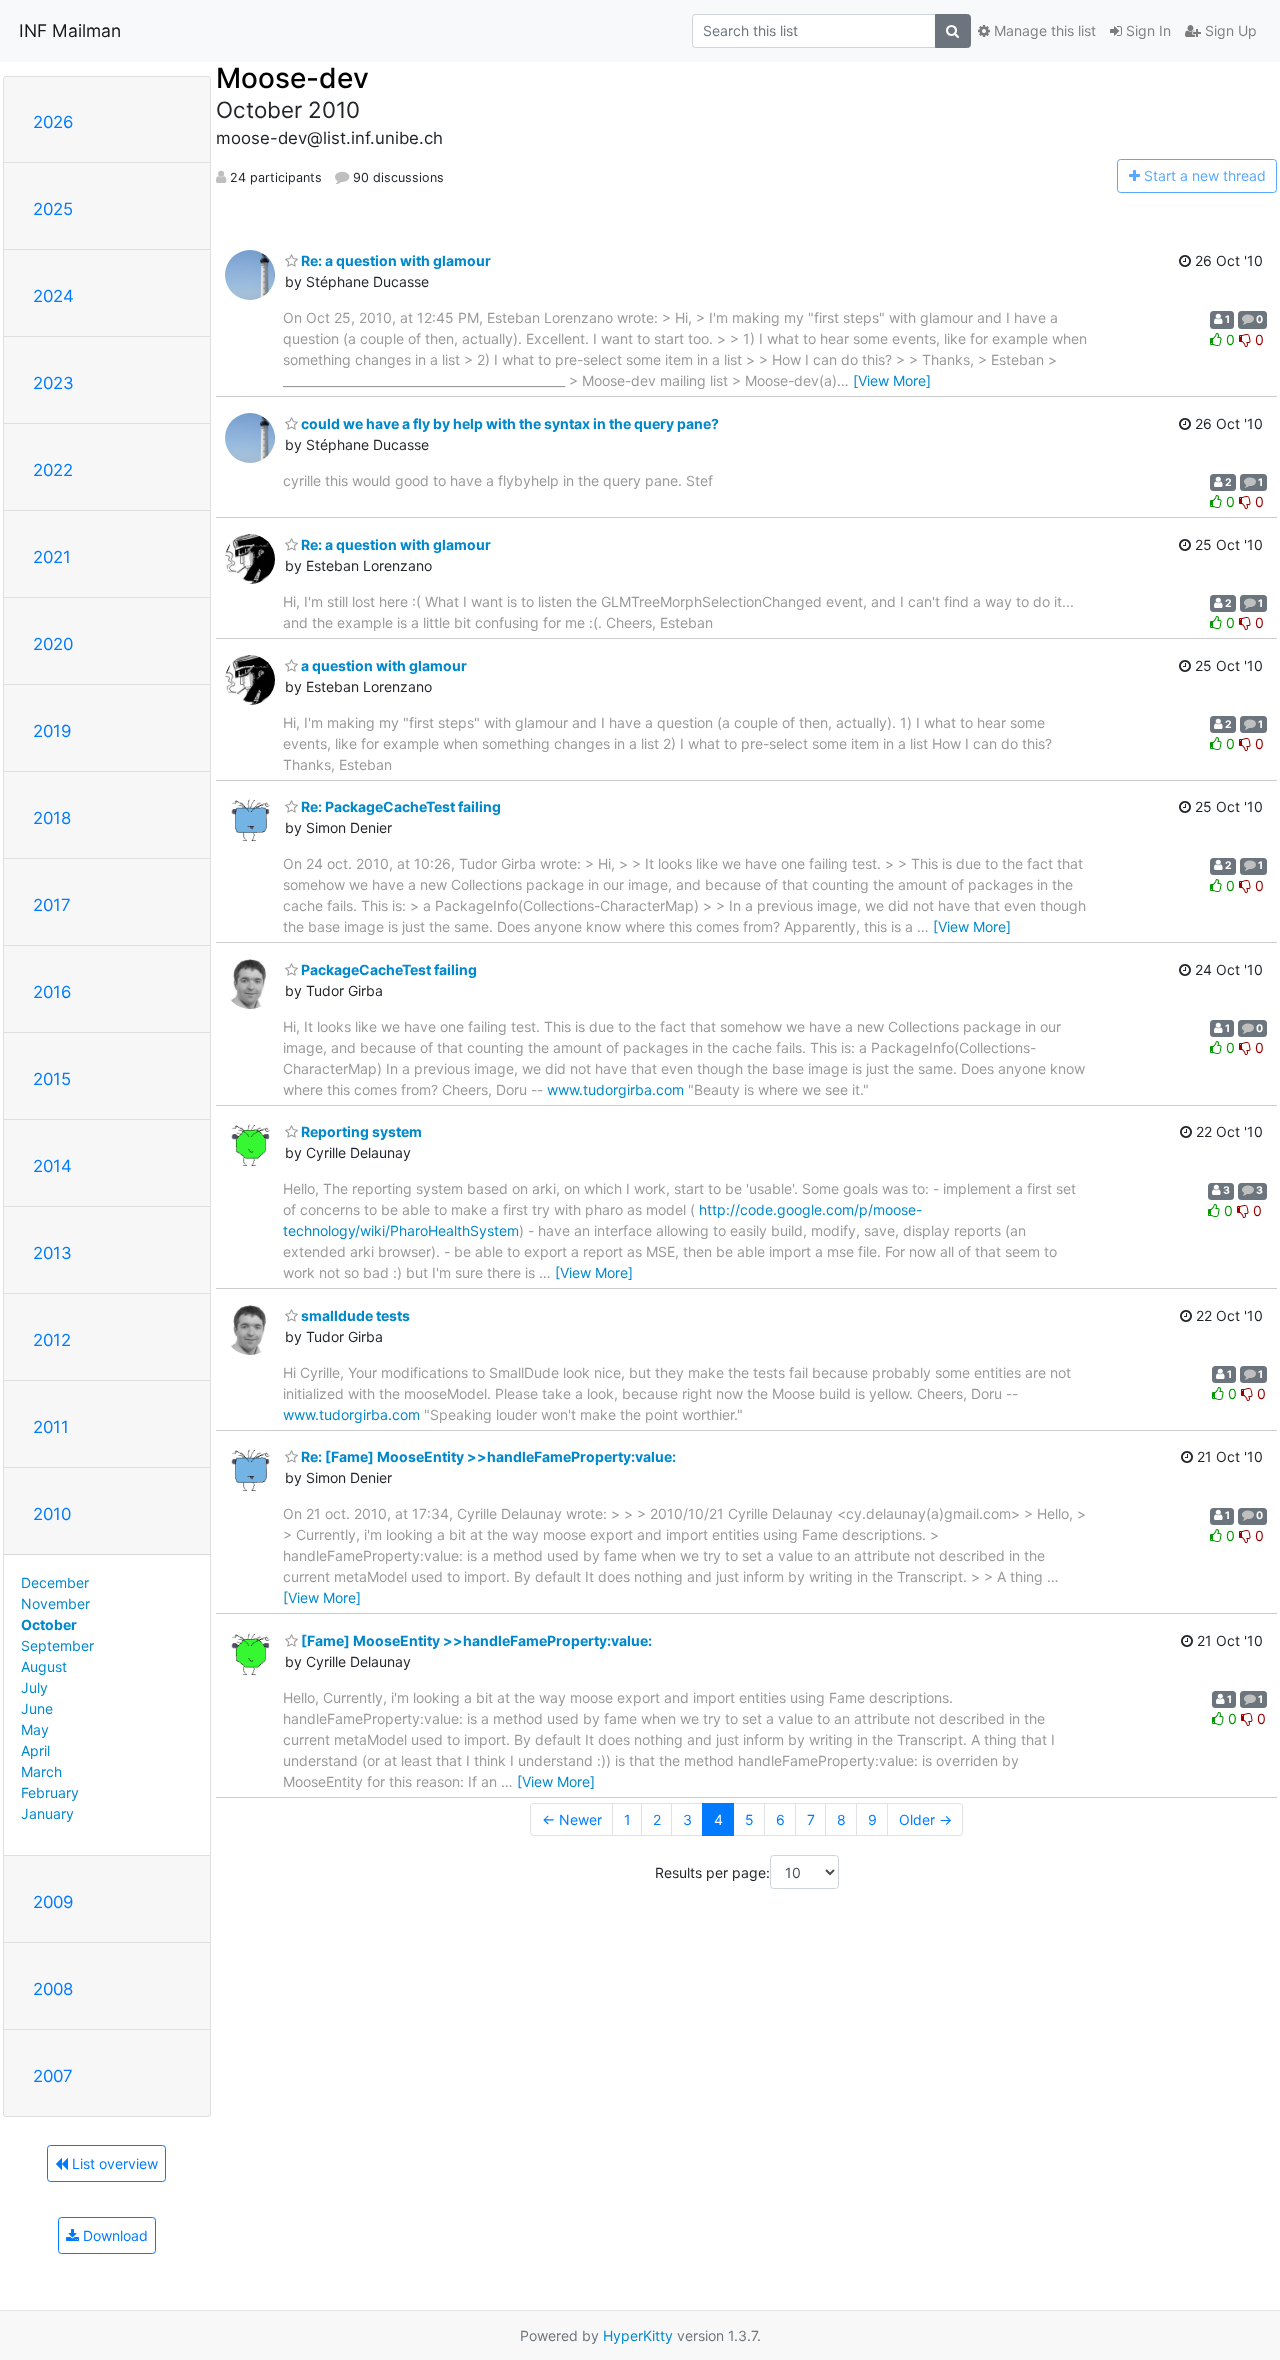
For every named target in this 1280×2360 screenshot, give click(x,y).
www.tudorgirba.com (615, 1089)
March (41, 1771)
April (35, 1750)
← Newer (572, 1819)
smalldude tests (354, 1315)
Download (113, 2235)
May (35, 1729)
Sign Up (1229, 30)
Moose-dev (292, 78)
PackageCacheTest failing (387, 969)
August (44, 1666)
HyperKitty (638, 2335)
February (50, 1792)
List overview (113, 2163)
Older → (925, 1819)
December (55, 1582)
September (57, 1645)
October (49, 1624)
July (34, 1687)
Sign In (1146, 30)
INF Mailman (70, 30)
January (47, 1813)
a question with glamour (382, 665)
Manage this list (1043, 30)
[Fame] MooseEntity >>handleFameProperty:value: (475, 1640)
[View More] (892, 380)
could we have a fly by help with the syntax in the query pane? (508, 423)
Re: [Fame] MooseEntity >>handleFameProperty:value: (487, 1456)
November (55, 1603)
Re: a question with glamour (394, 260)
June (37, 1708)
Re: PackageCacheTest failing (399, 806)
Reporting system (360, 1131)
